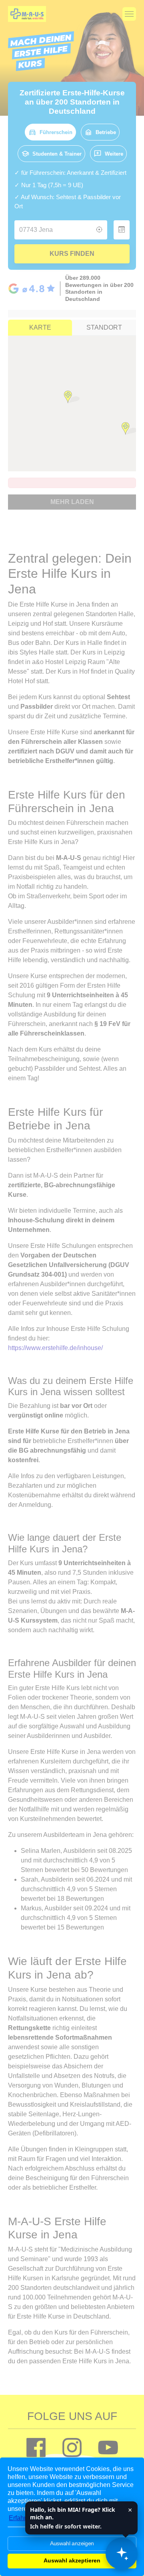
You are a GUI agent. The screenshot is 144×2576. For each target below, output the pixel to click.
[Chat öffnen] (122, 2554)
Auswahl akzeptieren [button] (72, 2560)
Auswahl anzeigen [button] (72, 2543)
